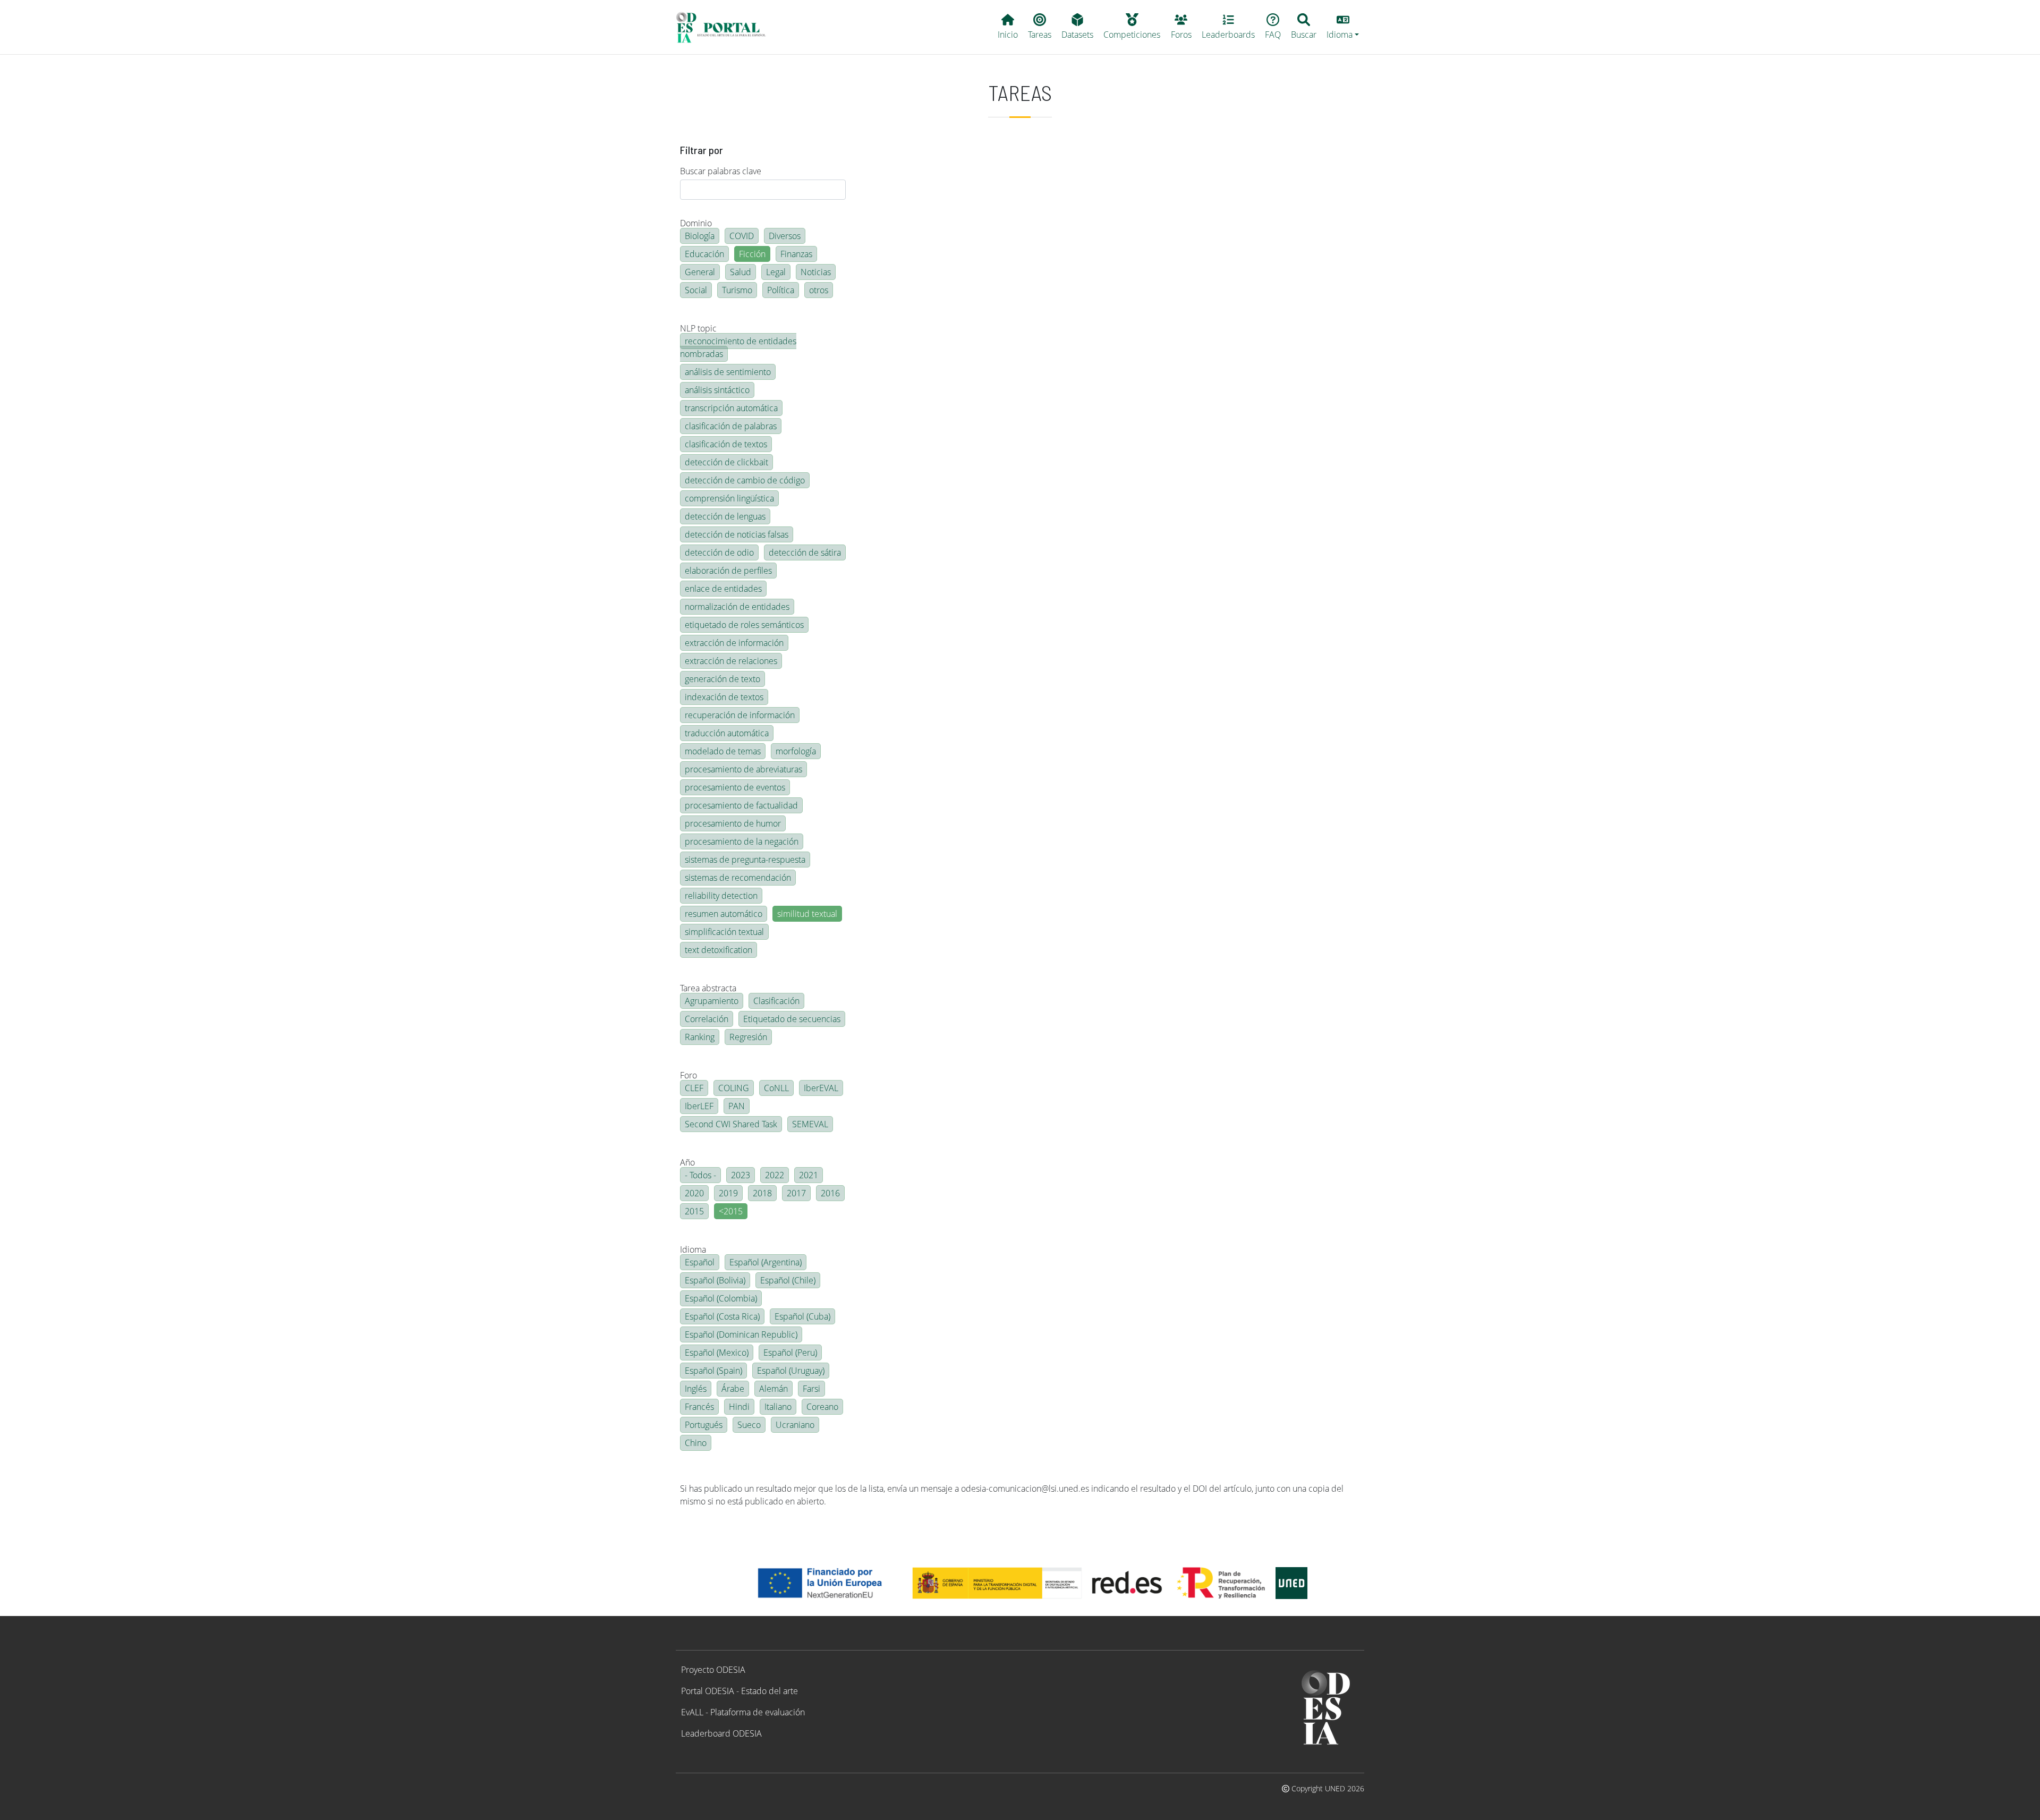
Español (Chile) (788, 1280)
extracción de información (734, 643)
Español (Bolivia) (715, 1280)
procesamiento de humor (733, 823)
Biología (700, 236)
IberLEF (699, 1106)
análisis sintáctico (717, 390)
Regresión (748, 1037)
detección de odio (719, 552)
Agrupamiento (712, 1001)
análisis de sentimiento (728, 372)
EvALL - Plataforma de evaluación (743, 1712)
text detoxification (719, 950)
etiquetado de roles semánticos (744, 625)
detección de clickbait (726, 462)
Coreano (822, 1407)
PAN (737, 1106)
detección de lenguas (725, 516)
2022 (775, 1175)
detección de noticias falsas (737, 534)
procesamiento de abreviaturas (743, 769)
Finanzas (796, 254)
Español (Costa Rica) (722, 1316)
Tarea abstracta (708, 988)
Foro (688, 1075)
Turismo (737, 290)
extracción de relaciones (731, 661)
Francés (699, 1407)
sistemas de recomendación (738, 878)
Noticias (816, 272)
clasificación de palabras (731, 426)
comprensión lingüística (729, 498)
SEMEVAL (810, 1124)
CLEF (694, 1088)
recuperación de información (740, 715)
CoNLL (776, 1088)
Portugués (704, 1425)
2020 (694, 1193)
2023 (741, 1175)
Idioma (693, 1249)
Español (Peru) (790, 1353)
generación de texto (722, 679)
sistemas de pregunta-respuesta (745, 860)
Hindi (739, 1407)
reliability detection (721, 896)
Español (700, 1262)
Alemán (773, 1389)
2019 (728, 1193)
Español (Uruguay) (791, 1371)
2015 (694, 1211)
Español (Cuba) (802, 1316)
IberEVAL (821, 1088)
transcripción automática (731, 408)
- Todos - (700, 1175)
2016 (830, 1193)
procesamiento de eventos (735, 787)
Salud (741, 272)
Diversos (785, 236)
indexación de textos (724, 697)
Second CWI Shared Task (731, 1124)
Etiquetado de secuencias (792, 1019)
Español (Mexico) (717, 1353)
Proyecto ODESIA (713, 1670)
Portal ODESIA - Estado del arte (739, 1691)
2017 (796, 1193)
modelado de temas (723, 751)
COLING (734, 1088)
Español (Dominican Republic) (741, 1334)
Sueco (749, 1425)
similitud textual (807, 914)
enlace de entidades (723, 589)
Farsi (811, 1389)
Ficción (752, 254)
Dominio (696, 223)
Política (781, 290)
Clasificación (776, 1001)
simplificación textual (724, 932)
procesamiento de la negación (742, 841)
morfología (796, 751)
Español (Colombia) (721, 1298)
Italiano (778, 1407)
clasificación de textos (726, 444)
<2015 (731, 1211)
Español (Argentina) (766, 1262)
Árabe (733, 1389)
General (700, 272)
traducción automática (727, 733)
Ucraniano (795, 1425)
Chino (696, 1443)
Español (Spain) (713, 1371)
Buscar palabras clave (721, 171)
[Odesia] (725, 27)
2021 (809, 1175)
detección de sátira (805, 552)
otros (819, 290)
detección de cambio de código (745, 480)
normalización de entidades (737, 607)
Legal (776, 272)
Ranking (700, 1037)
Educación (704, 254)
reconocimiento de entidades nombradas (738, 347)
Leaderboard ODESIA (721, 1733)
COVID (742, 236)
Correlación (707, 1019)
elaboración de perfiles (728, 571)
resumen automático (724, 914)
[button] (1343, 27)
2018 (762, 1193)
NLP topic (698, 328)
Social (696, 290)
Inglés (696, 1389)
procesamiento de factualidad (741, 805)
